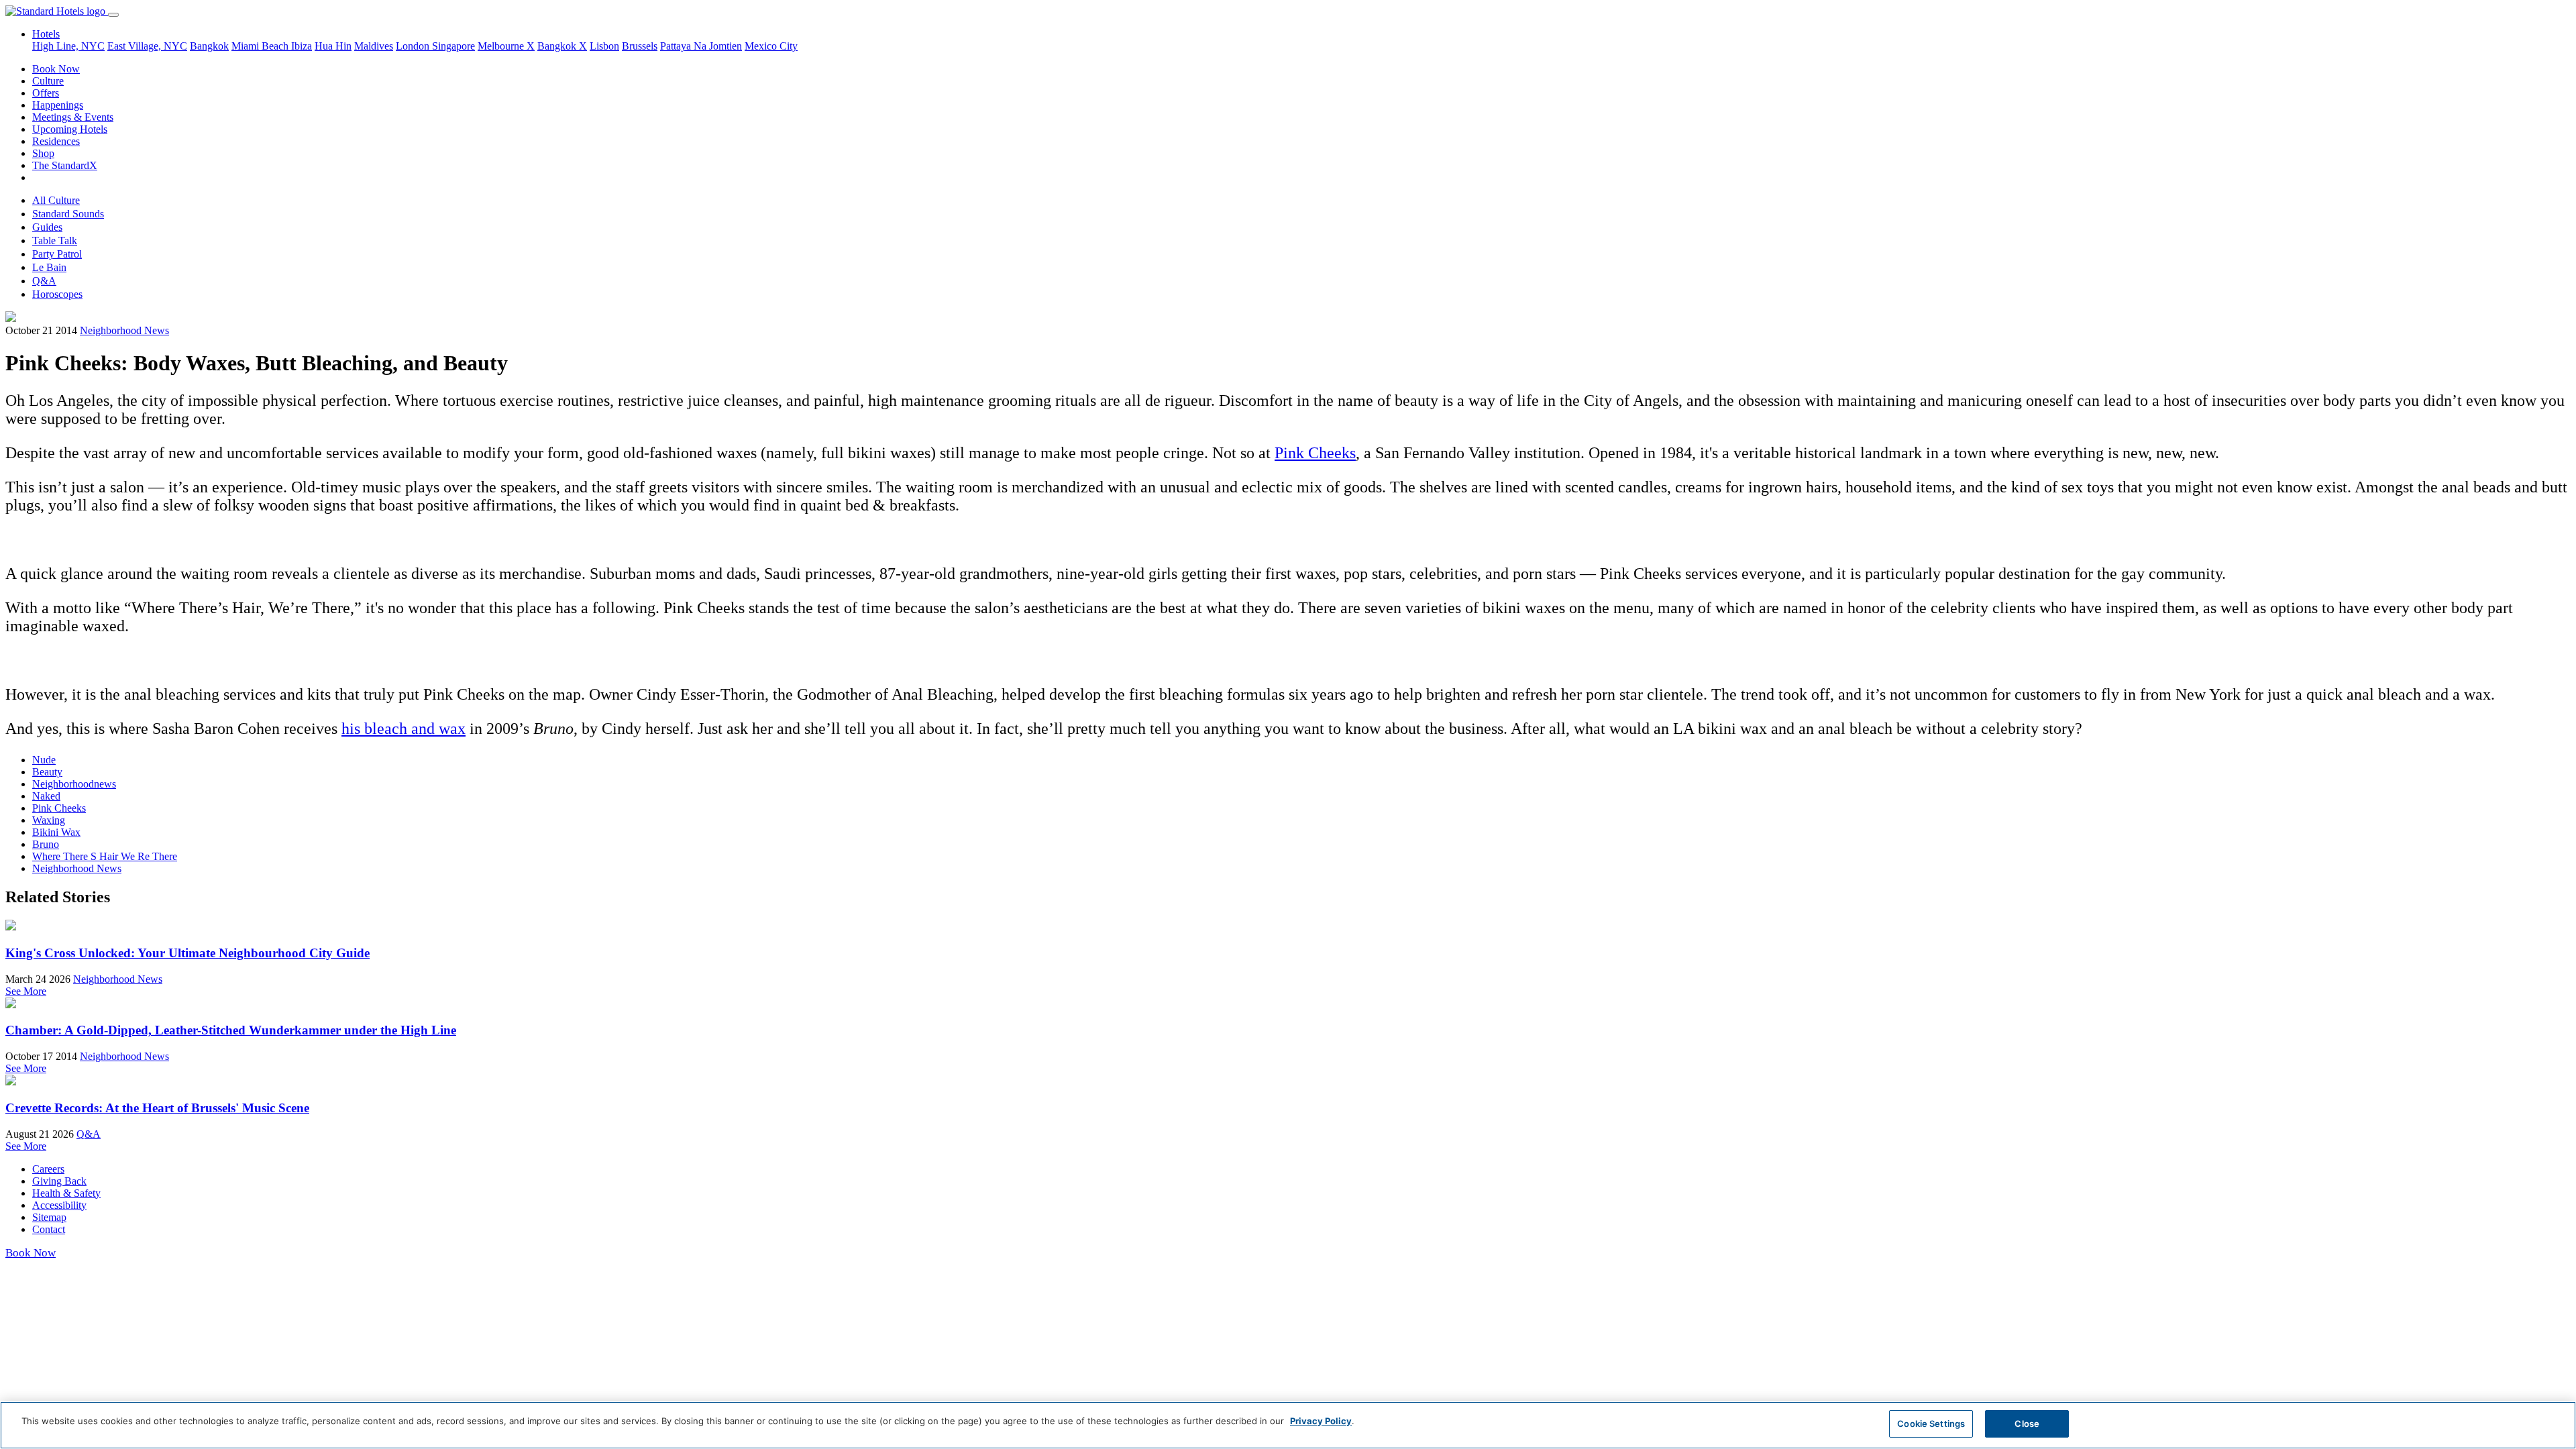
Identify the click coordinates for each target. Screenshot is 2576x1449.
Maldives (374, 46)
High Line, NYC (68, 46)
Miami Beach (261, 46)
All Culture (56, 200)
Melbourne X (506, 46)
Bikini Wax (56, 832)
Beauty (47, 772)
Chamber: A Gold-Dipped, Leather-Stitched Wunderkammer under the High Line (231, 1030)
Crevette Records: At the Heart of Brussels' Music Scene (157, 1108)
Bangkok (209, 46)
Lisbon (604, 46)
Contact (49, 1229)
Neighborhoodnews (74, 784)
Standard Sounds (68, 214)
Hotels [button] (46, 34)
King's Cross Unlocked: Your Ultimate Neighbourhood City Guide (187, 953)
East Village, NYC (147, 46)
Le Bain (49, 267)
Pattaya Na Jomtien (701, 46)
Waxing (49, 820)
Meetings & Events (73, 117)
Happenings (58, 105)
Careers (48, 1169)
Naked (46, 796)
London (414, 46)
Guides (47, 227)
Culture (48, 81)
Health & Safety (66, 1193)
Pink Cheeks (1315, 453)
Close (2027, 1424)
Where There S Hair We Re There (105, 856)
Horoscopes (57, 294)
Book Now (56, 69)
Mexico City (771, 46)
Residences (56, 141)
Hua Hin (333, 46)
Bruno (46, 844)
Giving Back (59, 1181)
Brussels (640, 46)
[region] (1288, 1425)
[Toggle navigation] (113, 15)
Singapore (453, 46)
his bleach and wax (404, 729)
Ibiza (302, 46)
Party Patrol (57, 254)
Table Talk (55, 240)
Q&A (44, 281)
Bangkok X (562, 46)
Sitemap (49, 1217)
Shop (43, 153)
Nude (44, 760)
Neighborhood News (124, 330)
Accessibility (59, 1205)
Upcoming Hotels (70, 129)
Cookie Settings (1931, 1424)
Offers (46, 93)
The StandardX (65, 165)
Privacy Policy (1321, 1421)
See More (26, 991)
